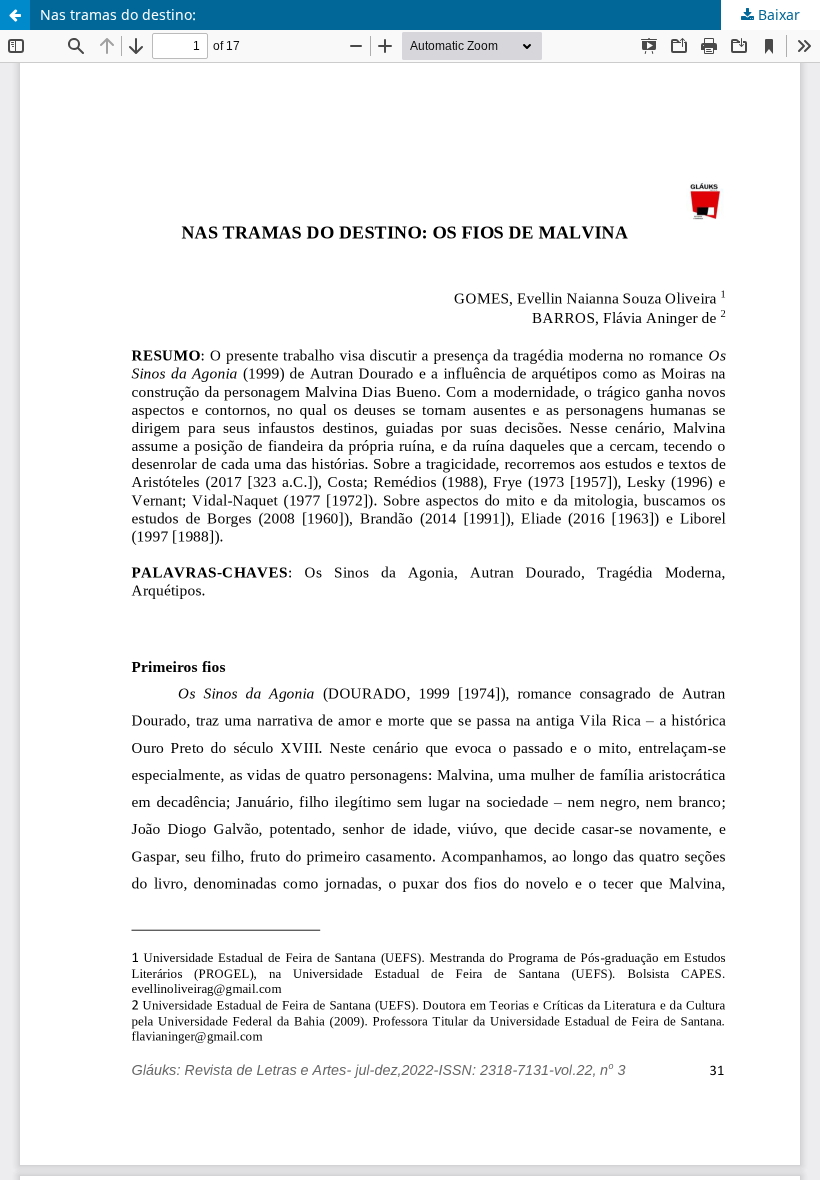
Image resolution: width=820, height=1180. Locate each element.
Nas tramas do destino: (118, 14)
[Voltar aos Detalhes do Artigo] (15, 15)
